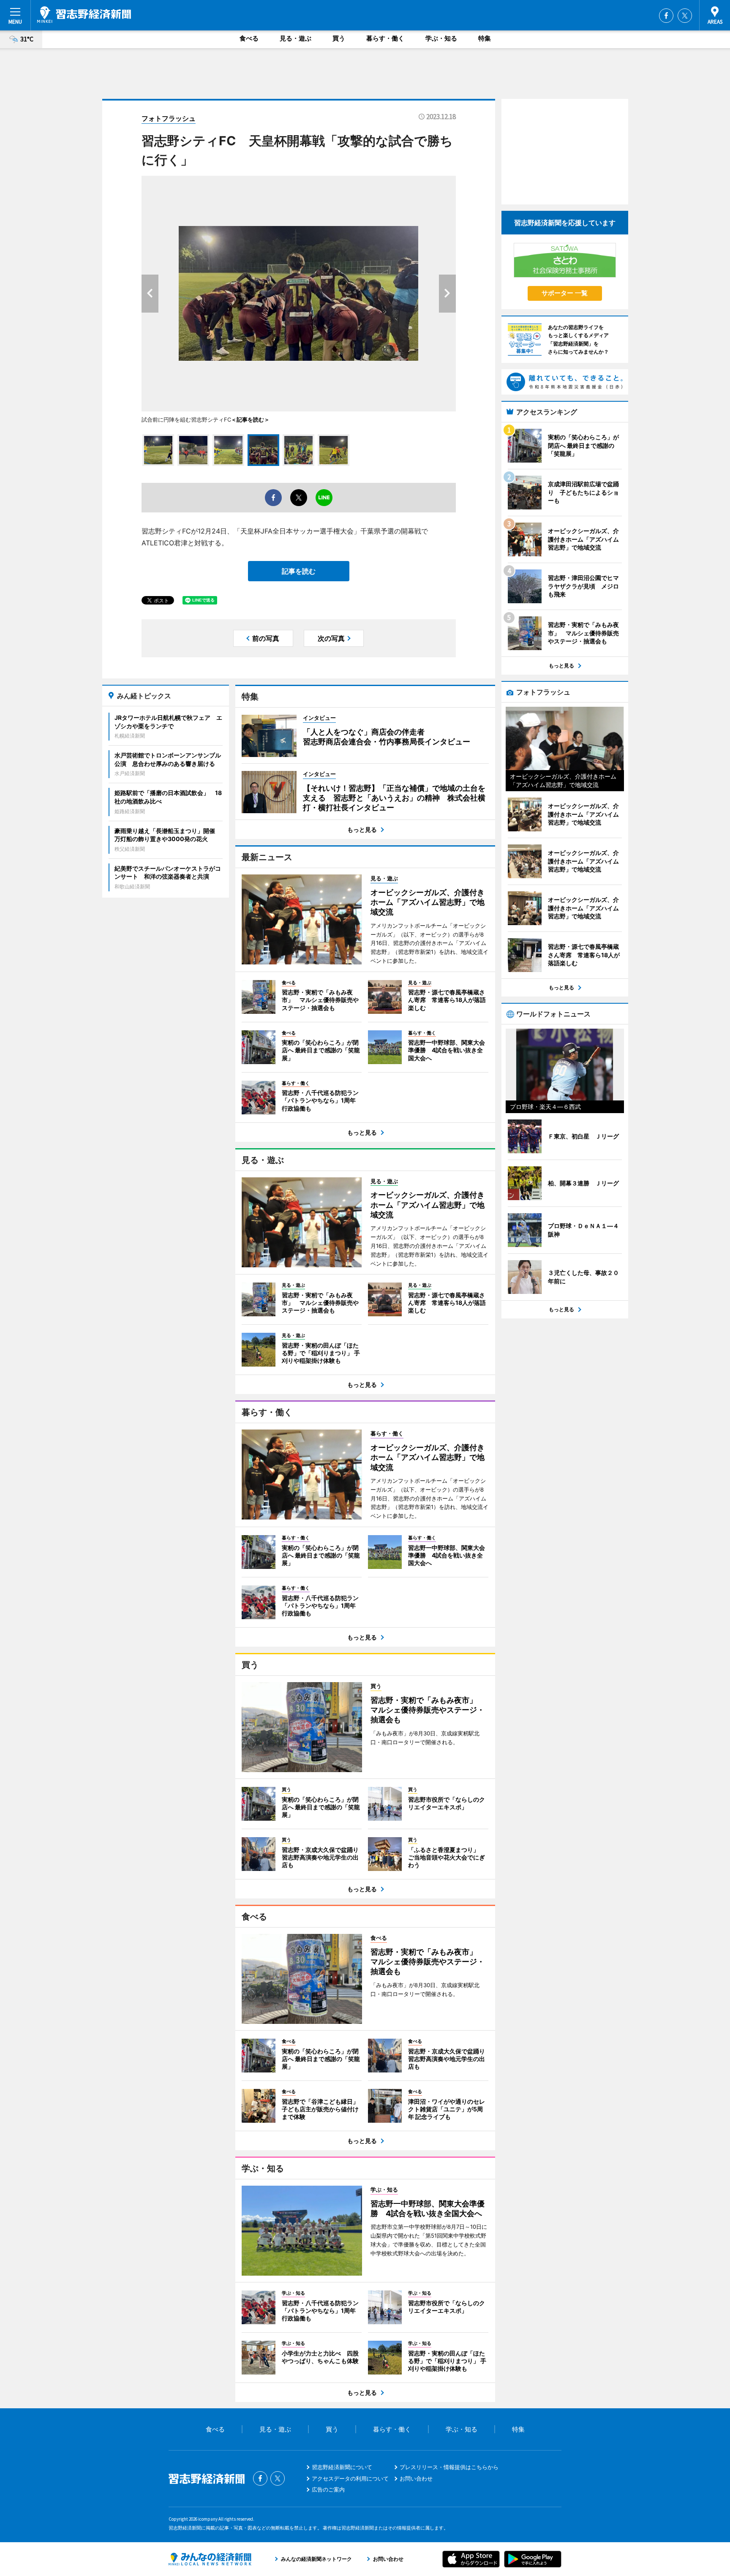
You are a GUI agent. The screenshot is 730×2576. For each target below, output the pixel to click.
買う (339, 38)
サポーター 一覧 (565, 293)
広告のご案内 (328, 2489)
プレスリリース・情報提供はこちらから (449, 2467)
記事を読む (299, 571)
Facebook (666, 16)
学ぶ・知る (441, 38)
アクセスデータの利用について (350, 2478)
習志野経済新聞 (84, 15)
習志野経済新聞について (342, 2467)
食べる (249, 38)
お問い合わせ (416, 2478)
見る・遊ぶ (296, 38)
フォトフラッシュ (169, 118)
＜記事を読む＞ (250, 419)
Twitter (685, 16)
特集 (485, 38)
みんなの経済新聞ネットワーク (210, 2559)
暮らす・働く (385, 38)
